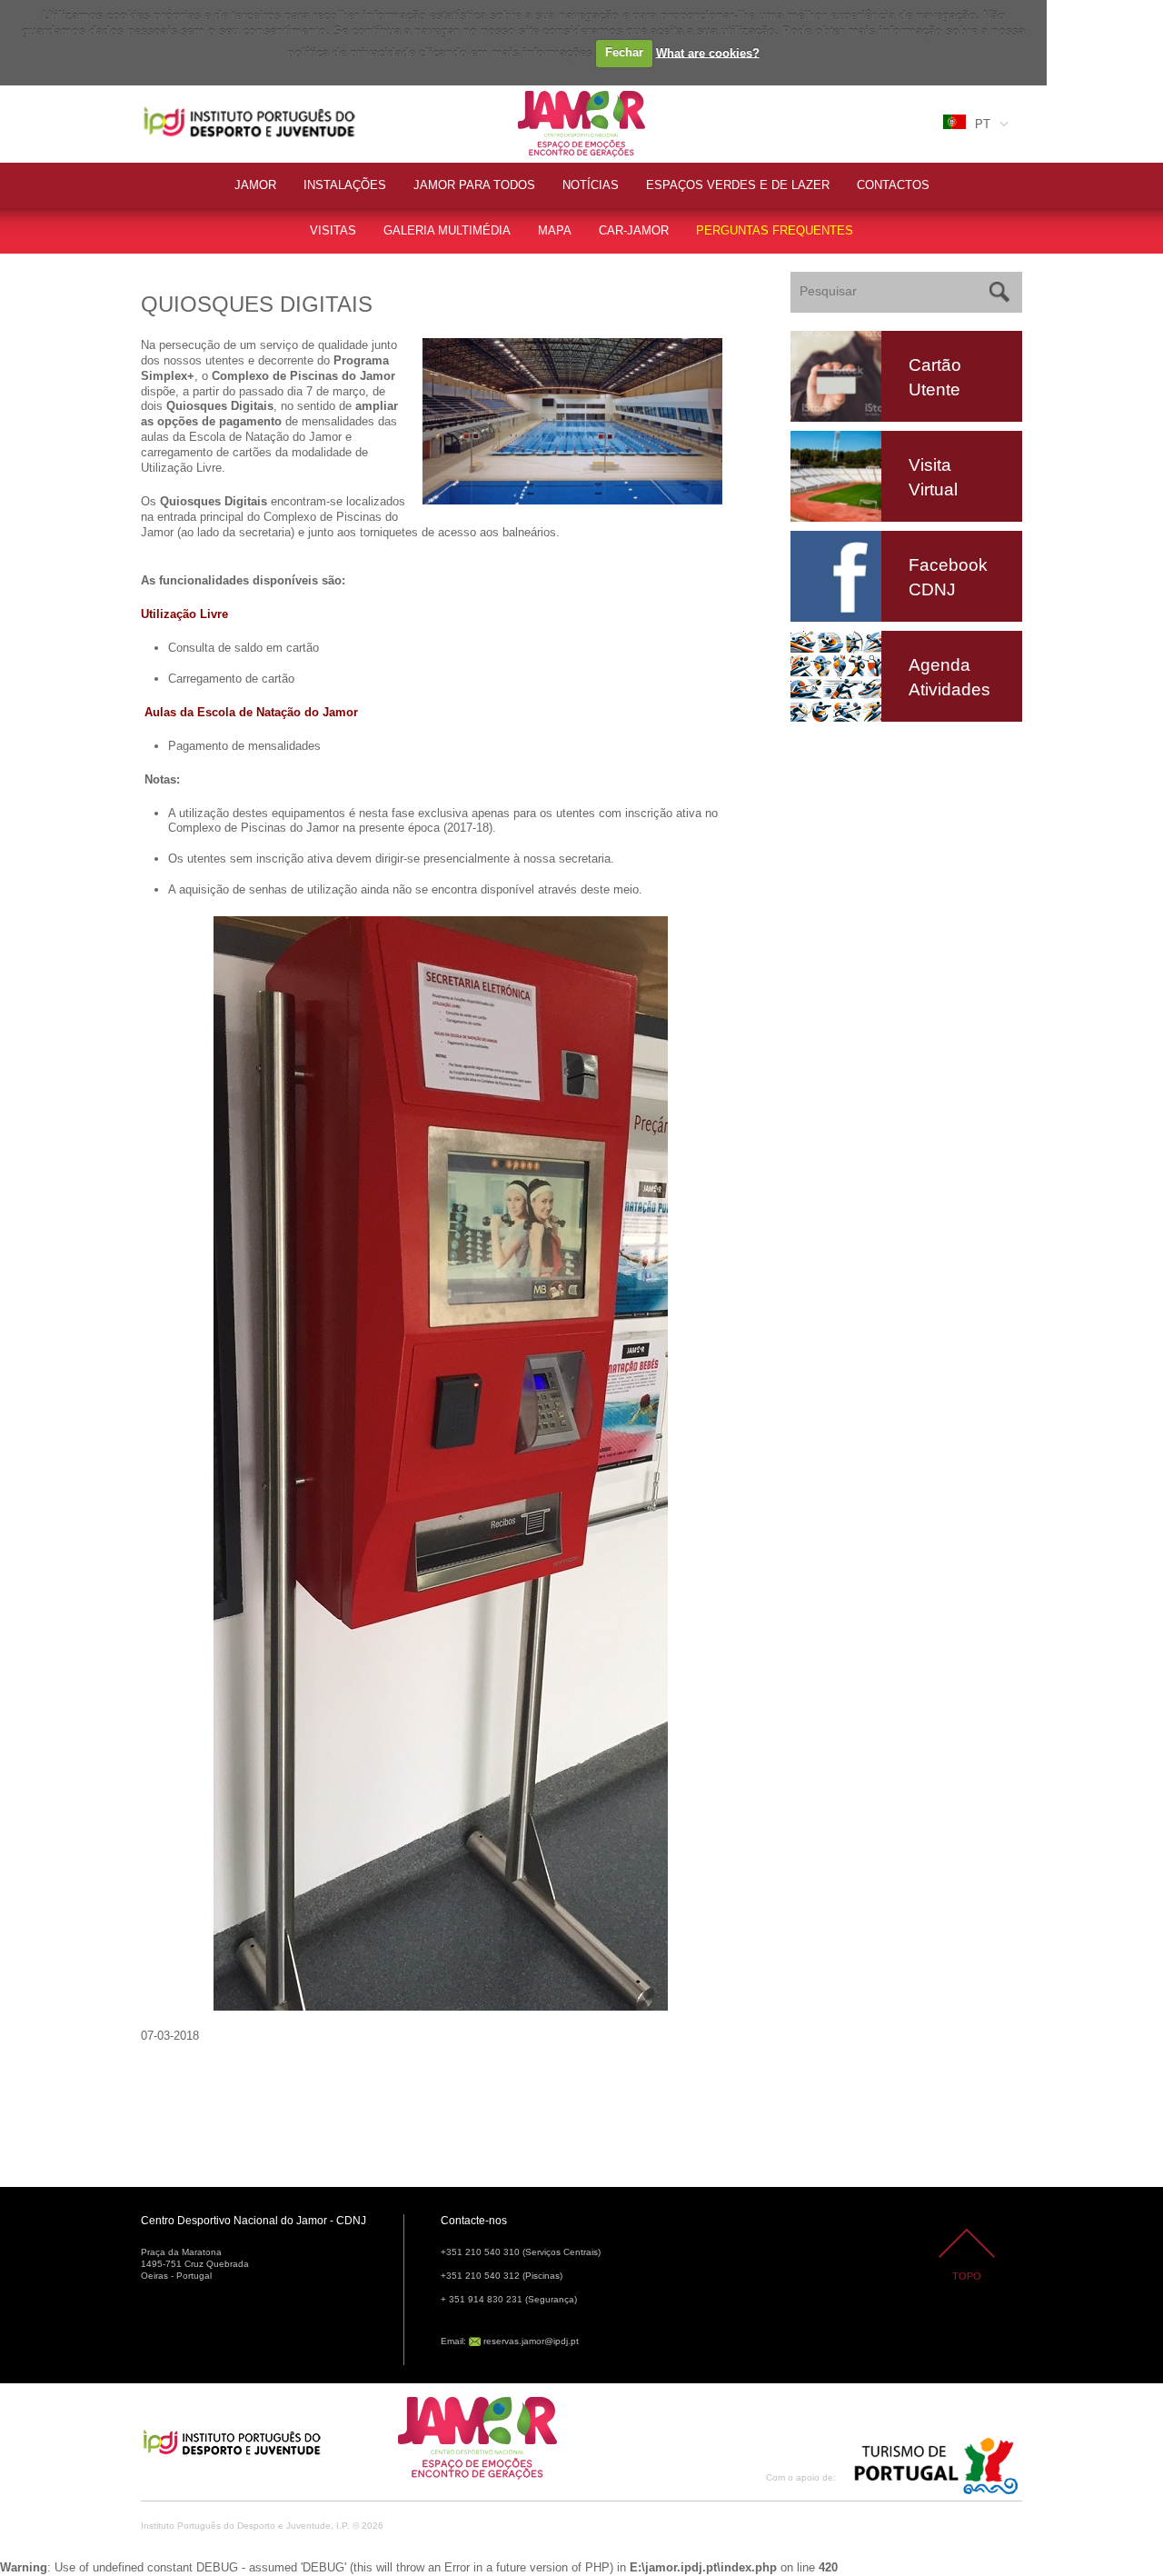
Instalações (345, 185)
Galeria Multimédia (447, 230)
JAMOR (255, 185)
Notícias (591, 185)
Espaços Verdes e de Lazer (738, 185)
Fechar (624, 52)
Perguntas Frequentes (775, 230)
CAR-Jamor (634, 230)
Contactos (893, 185)
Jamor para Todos (474, 185)
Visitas (333, 230)
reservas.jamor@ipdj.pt (531, 2341)
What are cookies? (708, 52)
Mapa (555, 230)
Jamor (536, 93)
